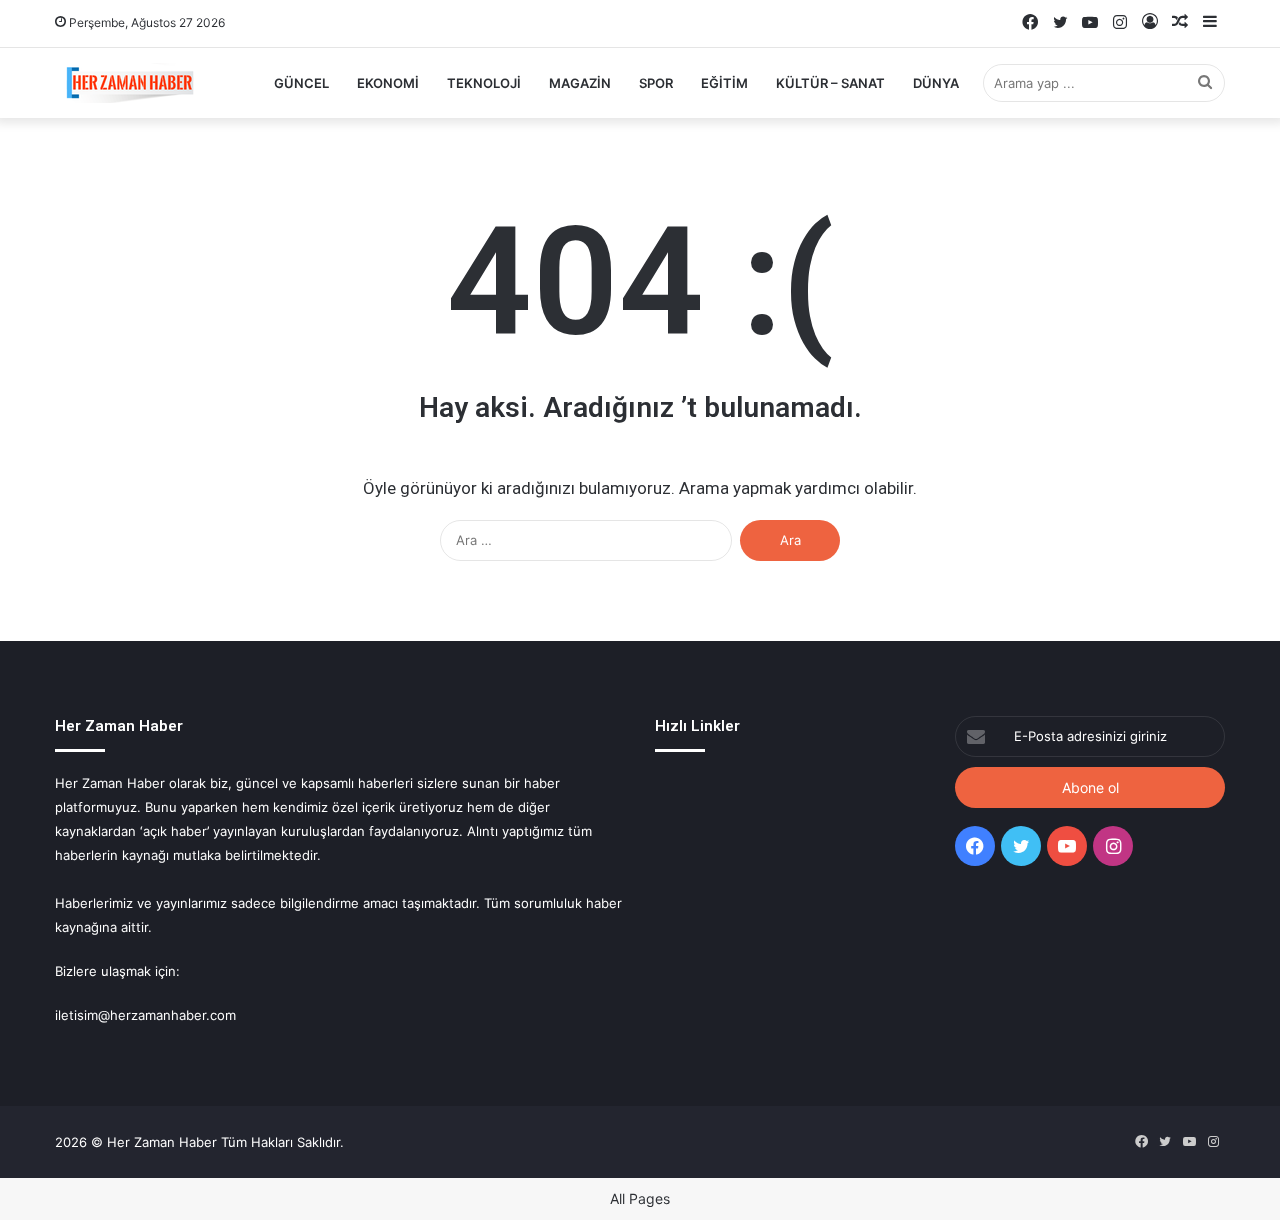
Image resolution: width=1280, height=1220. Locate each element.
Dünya (936, 83)
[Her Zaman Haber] (130, 83)
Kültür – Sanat (830, 83)
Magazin (580, 83)
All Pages (640, 1198)
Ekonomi (388, 83)
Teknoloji (484, 83)
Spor (656, 83)
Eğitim (724, 83)
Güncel (301, 83)
